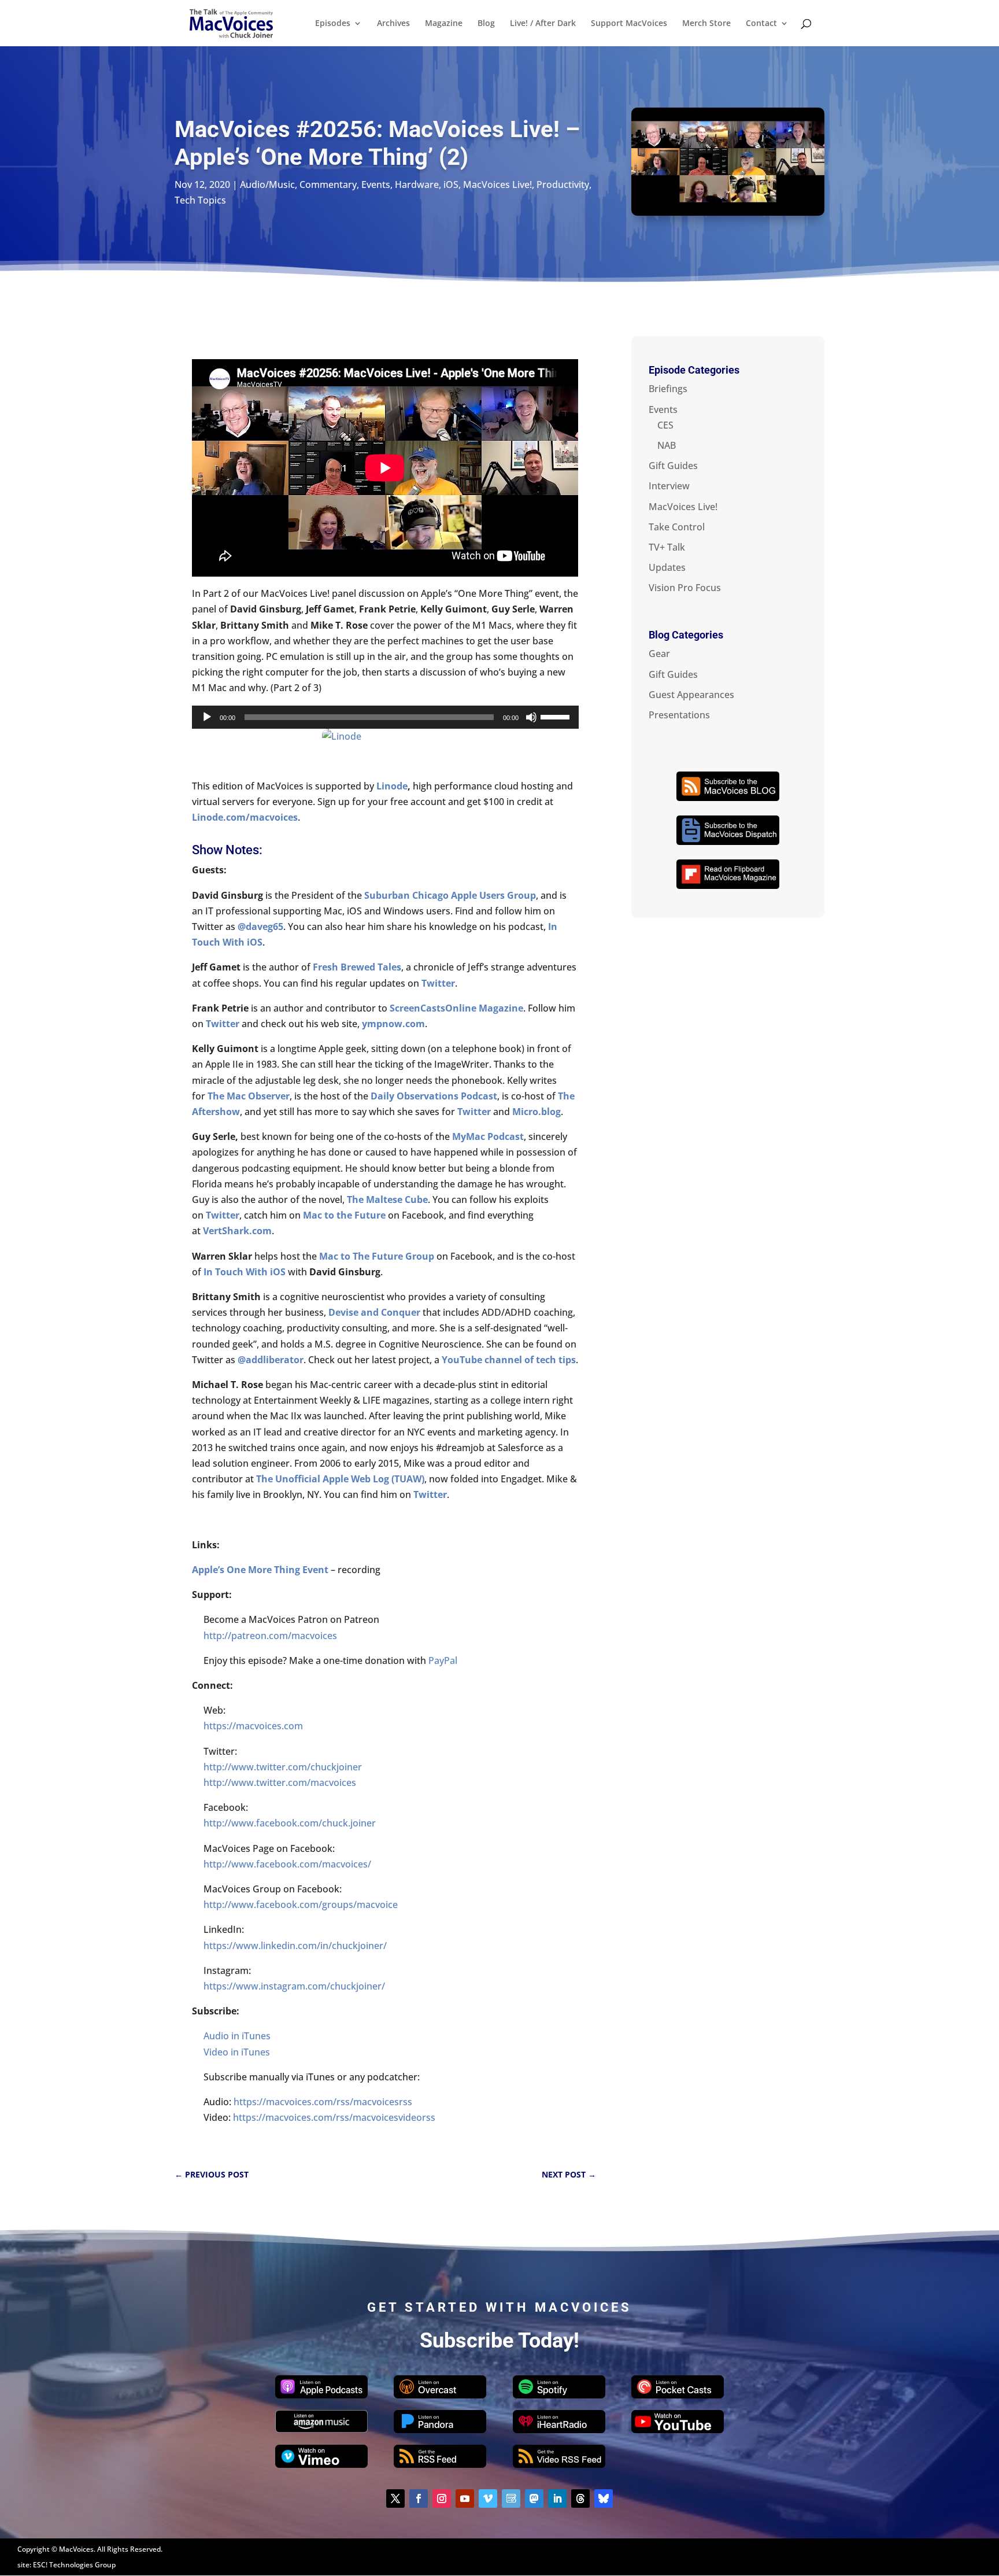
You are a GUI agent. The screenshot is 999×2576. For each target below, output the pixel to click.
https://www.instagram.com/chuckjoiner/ (294, 1986)
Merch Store (706, 24)
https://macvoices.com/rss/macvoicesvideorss (334, 2117)
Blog (486, 24)
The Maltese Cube (387, 1200)
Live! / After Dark (543, 24)
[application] (385, 717)
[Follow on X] (395, 2499)
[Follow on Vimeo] (488, 2499)
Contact (761, 24)
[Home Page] (231, 22)
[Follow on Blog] (511, 2499)
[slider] (557, 716)
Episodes (333, 24)
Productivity (563, 184)
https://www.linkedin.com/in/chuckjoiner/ (295, 1946)
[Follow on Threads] (580, 2499)
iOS (451, 184)
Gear (659, 654)
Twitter (438, 983)
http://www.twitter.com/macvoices (280, 1782)
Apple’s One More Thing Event (260, 1570)
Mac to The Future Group (377, 1256)
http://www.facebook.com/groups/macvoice (301, 1905)
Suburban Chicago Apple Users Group (450, 895)
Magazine (444, 24)
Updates (667, 567)
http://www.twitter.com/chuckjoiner (283, 1767)
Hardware (417, 184)
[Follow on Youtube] (465, 2499)
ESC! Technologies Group (74, 2565)
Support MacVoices (629, 24)
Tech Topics (200, 200)
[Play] (207, 717)
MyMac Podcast (488, 1136)
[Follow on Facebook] (419, 2499)
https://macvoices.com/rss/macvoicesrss (323, 2102)
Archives (393, 24)
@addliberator (271, 1360)
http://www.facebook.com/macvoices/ (287, 1864)
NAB (667, 445)
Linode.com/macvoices (245, 817)
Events (376, 184)
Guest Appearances (691, 695)
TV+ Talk (667, 547)
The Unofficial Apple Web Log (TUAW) (340, 1479)
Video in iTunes (237, 2052)
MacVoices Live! (497, 184)
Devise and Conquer (374, 1312)
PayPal (443, 1660)
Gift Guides (673, 466)
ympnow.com (393, 1024)
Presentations (679, 715)
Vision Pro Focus (685, 588)
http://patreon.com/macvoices (270, 1636)
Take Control (677, 527)
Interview (669, 486)
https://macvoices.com (253, 1726)
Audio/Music (267, 184)
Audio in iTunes (237, 2036)
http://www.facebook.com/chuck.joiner (290, 1823)
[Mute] (531, 717)
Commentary (328, 184)
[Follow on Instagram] (442, 2499)
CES (665, 425)
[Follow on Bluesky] (604, 2499)
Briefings (668, 389)
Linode (392, 786)
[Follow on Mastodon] (534, 2499)
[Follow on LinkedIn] (557, 2499)
